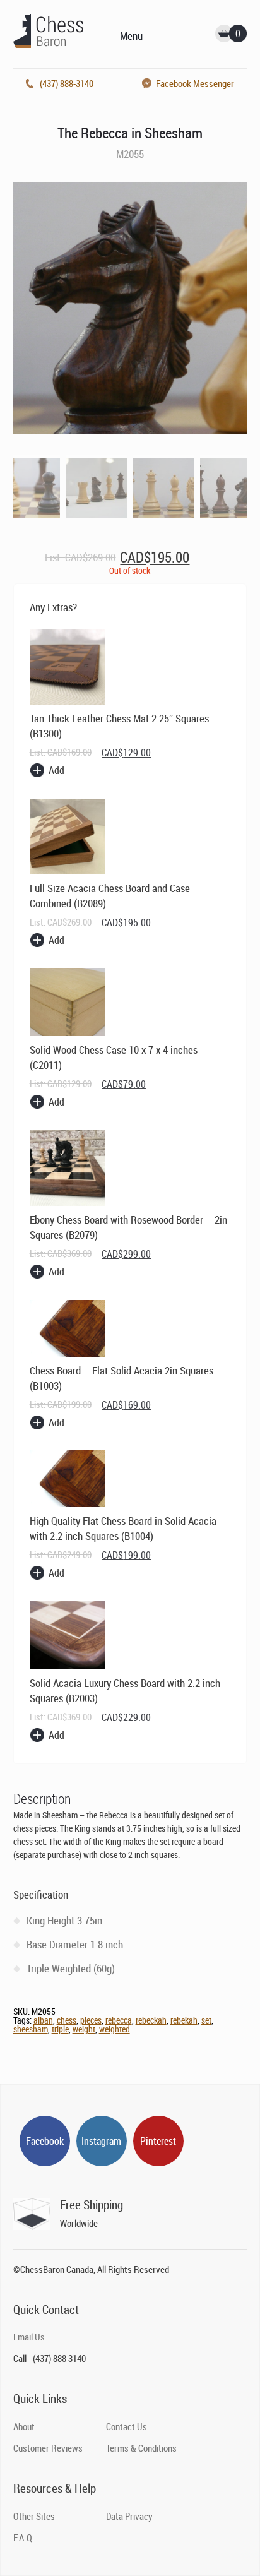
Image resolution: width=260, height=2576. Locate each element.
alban (43, 2020)
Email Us (29, 2337)
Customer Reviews (48, 2448)
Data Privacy (129, 2516)
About (24, 2426)
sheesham (31, 2029)
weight (84, 2029)
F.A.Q (23, 2537)
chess (67, 2020)
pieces (91, 2020)
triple (60, 2029)
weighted (115, 2029)
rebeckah (151, 2020)
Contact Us (127, 2426)
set (206, 2020)
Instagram (101, 2141)
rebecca (119, 2020)
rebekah (184, 2020)
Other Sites (34, 2516)
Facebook (45, 2141)
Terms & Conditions (141, 2448)
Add (56, 770)
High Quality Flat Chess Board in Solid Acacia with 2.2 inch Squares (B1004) (123, 1528)
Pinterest (158, 2141)
